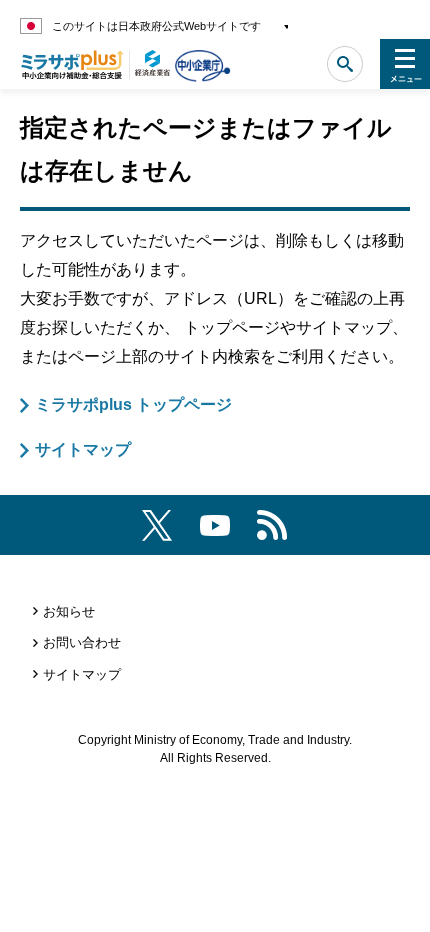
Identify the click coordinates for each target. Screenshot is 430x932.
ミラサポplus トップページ (133, 404)
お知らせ (69, 611)
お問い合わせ (82, 642)
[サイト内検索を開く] (345, 64)
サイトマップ (83, 449)
